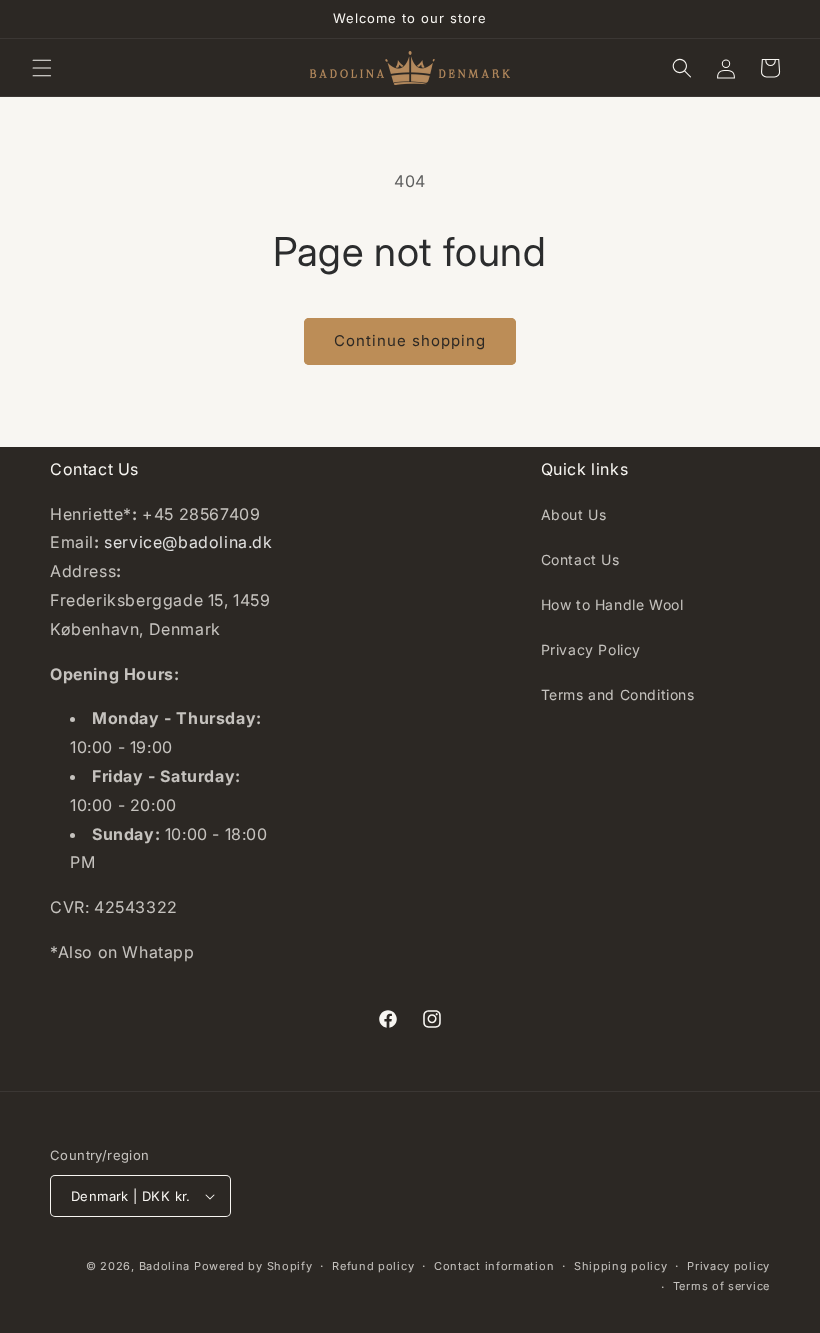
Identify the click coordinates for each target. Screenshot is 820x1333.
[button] (42, 68)
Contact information (494, 1266)
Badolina (166, 1266)
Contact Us (580, 559)
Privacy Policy (591, 649)
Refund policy (373, 1266)
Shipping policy (621, 1266)
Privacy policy (728, 1266)
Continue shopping (410, 340)
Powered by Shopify (253, 1266)
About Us (574, 514)
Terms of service (721, 1286)
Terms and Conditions (618, 694)
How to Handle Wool (612, 604)
